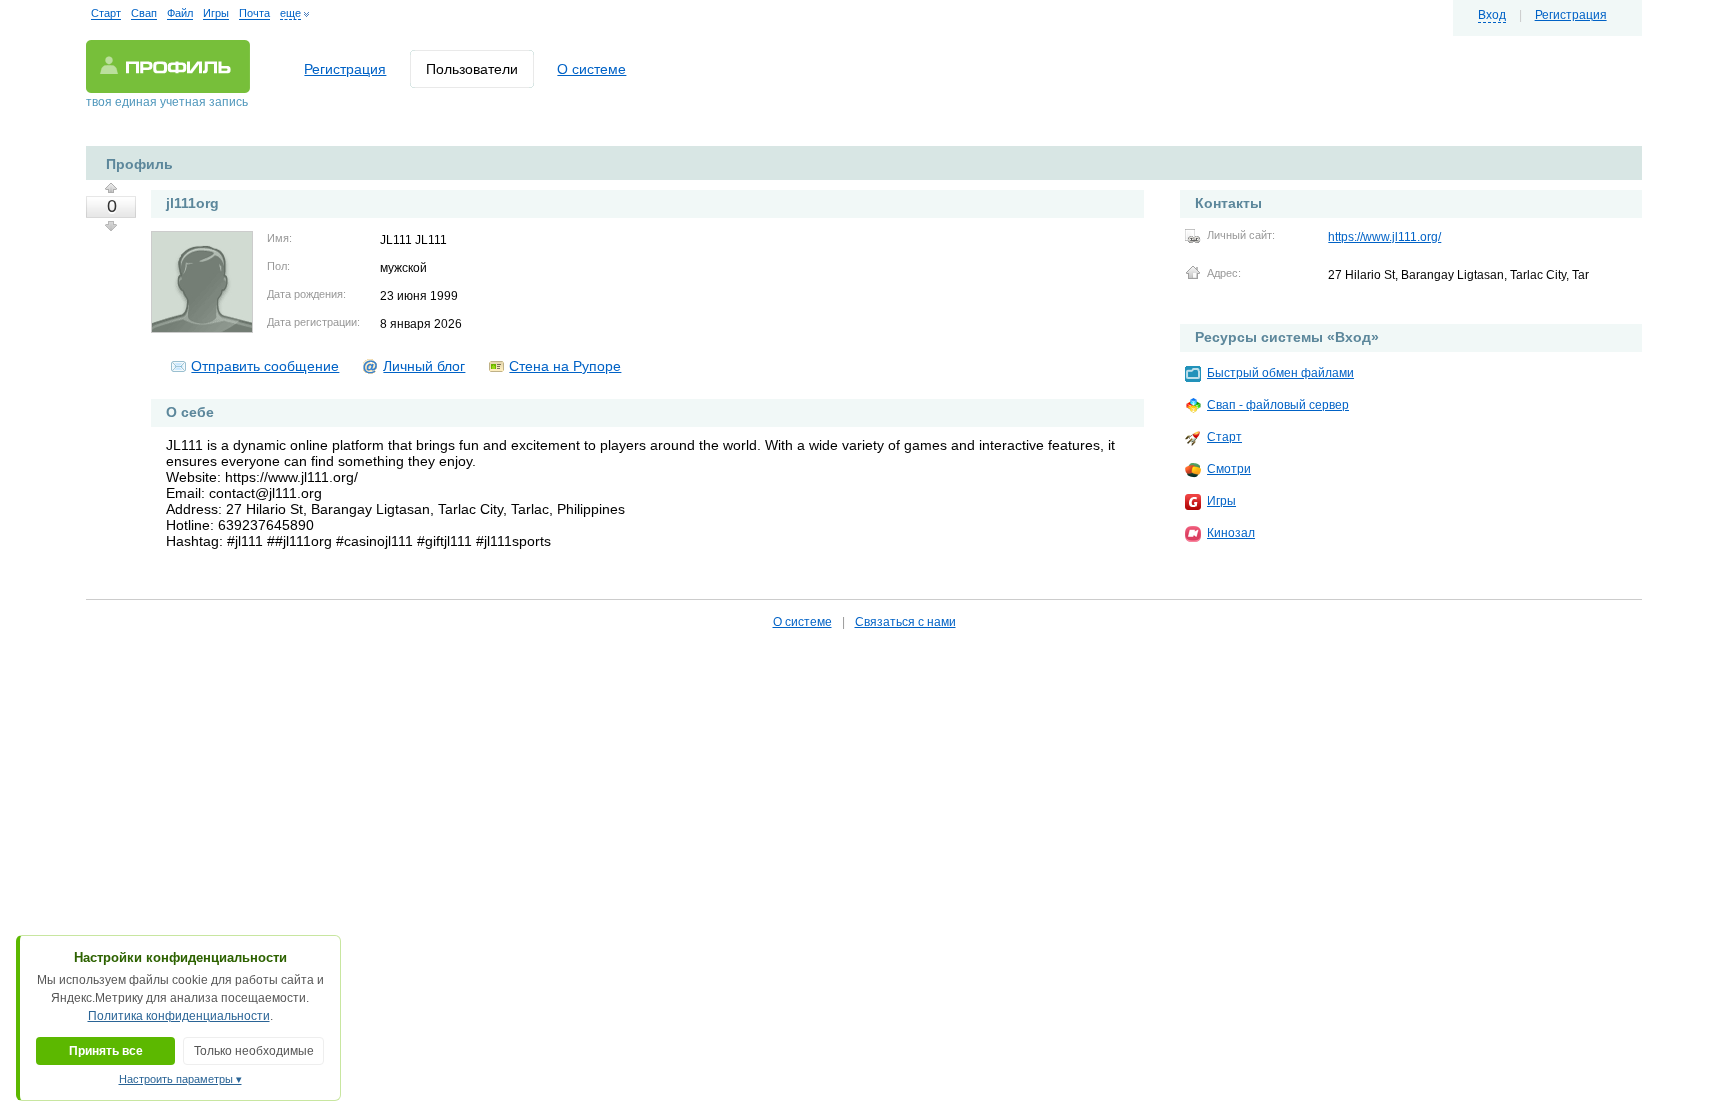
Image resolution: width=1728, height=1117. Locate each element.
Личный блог (424, 366)
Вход (1492, 15)
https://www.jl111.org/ (1384, 237)
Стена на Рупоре (565, 366)
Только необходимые (254, 1051)
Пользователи (472, 69)
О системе (591, 69)
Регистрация (1571, 15)
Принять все (106, 1051)
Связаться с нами (905, 622)
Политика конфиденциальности (179, 1016)
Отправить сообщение (265, 366)
